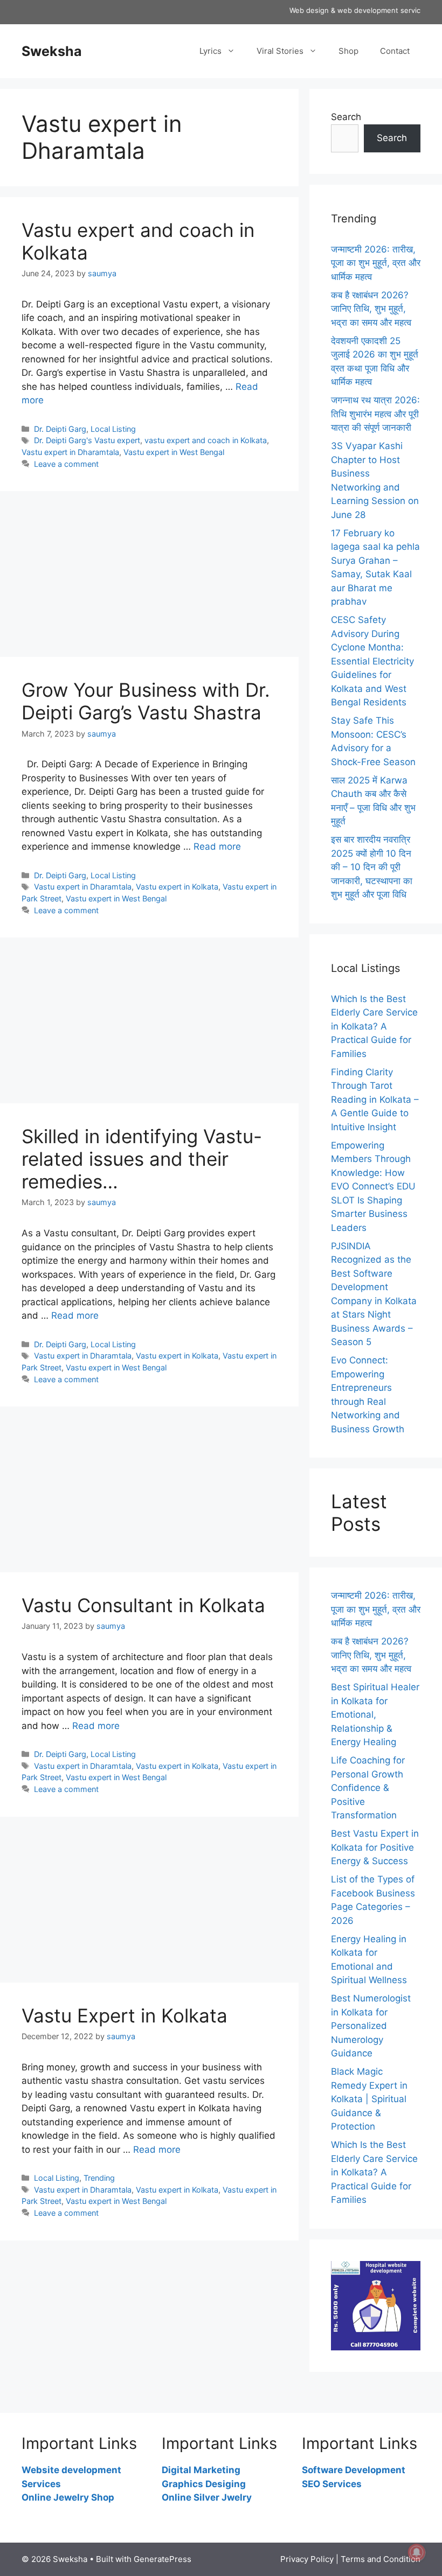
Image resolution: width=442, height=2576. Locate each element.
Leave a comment (66, 464)
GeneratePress (163, 2559)
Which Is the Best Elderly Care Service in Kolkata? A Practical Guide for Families (374, 1026)
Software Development (354, 2470)
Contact (395, 51)
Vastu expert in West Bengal (174, 452)
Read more (217, 846)
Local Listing (113, 429)
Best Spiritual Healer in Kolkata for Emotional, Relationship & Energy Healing (375, 1714)
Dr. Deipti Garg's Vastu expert (87, 440)
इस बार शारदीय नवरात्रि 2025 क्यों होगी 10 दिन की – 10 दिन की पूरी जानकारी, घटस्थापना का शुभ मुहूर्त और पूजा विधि (372, 867)
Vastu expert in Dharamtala (70, 452)
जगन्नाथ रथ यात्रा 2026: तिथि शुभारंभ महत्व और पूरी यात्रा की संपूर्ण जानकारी (375, 414)
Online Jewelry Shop (68, 2497)
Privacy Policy (307, 2559)
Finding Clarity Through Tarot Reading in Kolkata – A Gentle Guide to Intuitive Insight (375, 1100)
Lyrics (210, 51)
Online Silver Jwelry (207, 2497)
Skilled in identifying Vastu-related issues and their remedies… (142, 1159)
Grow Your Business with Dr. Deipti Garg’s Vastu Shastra (146, 701)
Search (346, 117)
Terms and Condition (381, 2559)
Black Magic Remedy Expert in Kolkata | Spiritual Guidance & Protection (369, 2099)
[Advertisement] (149, 577)
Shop (348, 51)
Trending (99, 2178)
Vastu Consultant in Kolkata (143, 1605)
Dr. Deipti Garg (60, 429)
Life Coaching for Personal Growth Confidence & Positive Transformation (368, 1788)
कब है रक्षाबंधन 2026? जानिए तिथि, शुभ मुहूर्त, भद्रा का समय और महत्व (371, 309)
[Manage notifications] (417, 2552)
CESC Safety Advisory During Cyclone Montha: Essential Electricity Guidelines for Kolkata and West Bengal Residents (372, 661)
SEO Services (332, 2484)
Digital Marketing (201, 2470)
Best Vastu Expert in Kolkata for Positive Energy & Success (375, 1847)
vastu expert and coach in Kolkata (206, 440)
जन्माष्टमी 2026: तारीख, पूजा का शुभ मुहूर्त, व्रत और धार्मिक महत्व (376, 263)
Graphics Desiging (204, 2484)
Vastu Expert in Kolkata (125, 2015)
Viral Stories (280, 51)
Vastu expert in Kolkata (177, 887)
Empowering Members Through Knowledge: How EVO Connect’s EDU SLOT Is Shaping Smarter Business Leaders (373, 1186)
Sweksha (52, 51)
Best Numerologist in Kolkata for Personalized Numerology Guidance (371, 2026)
